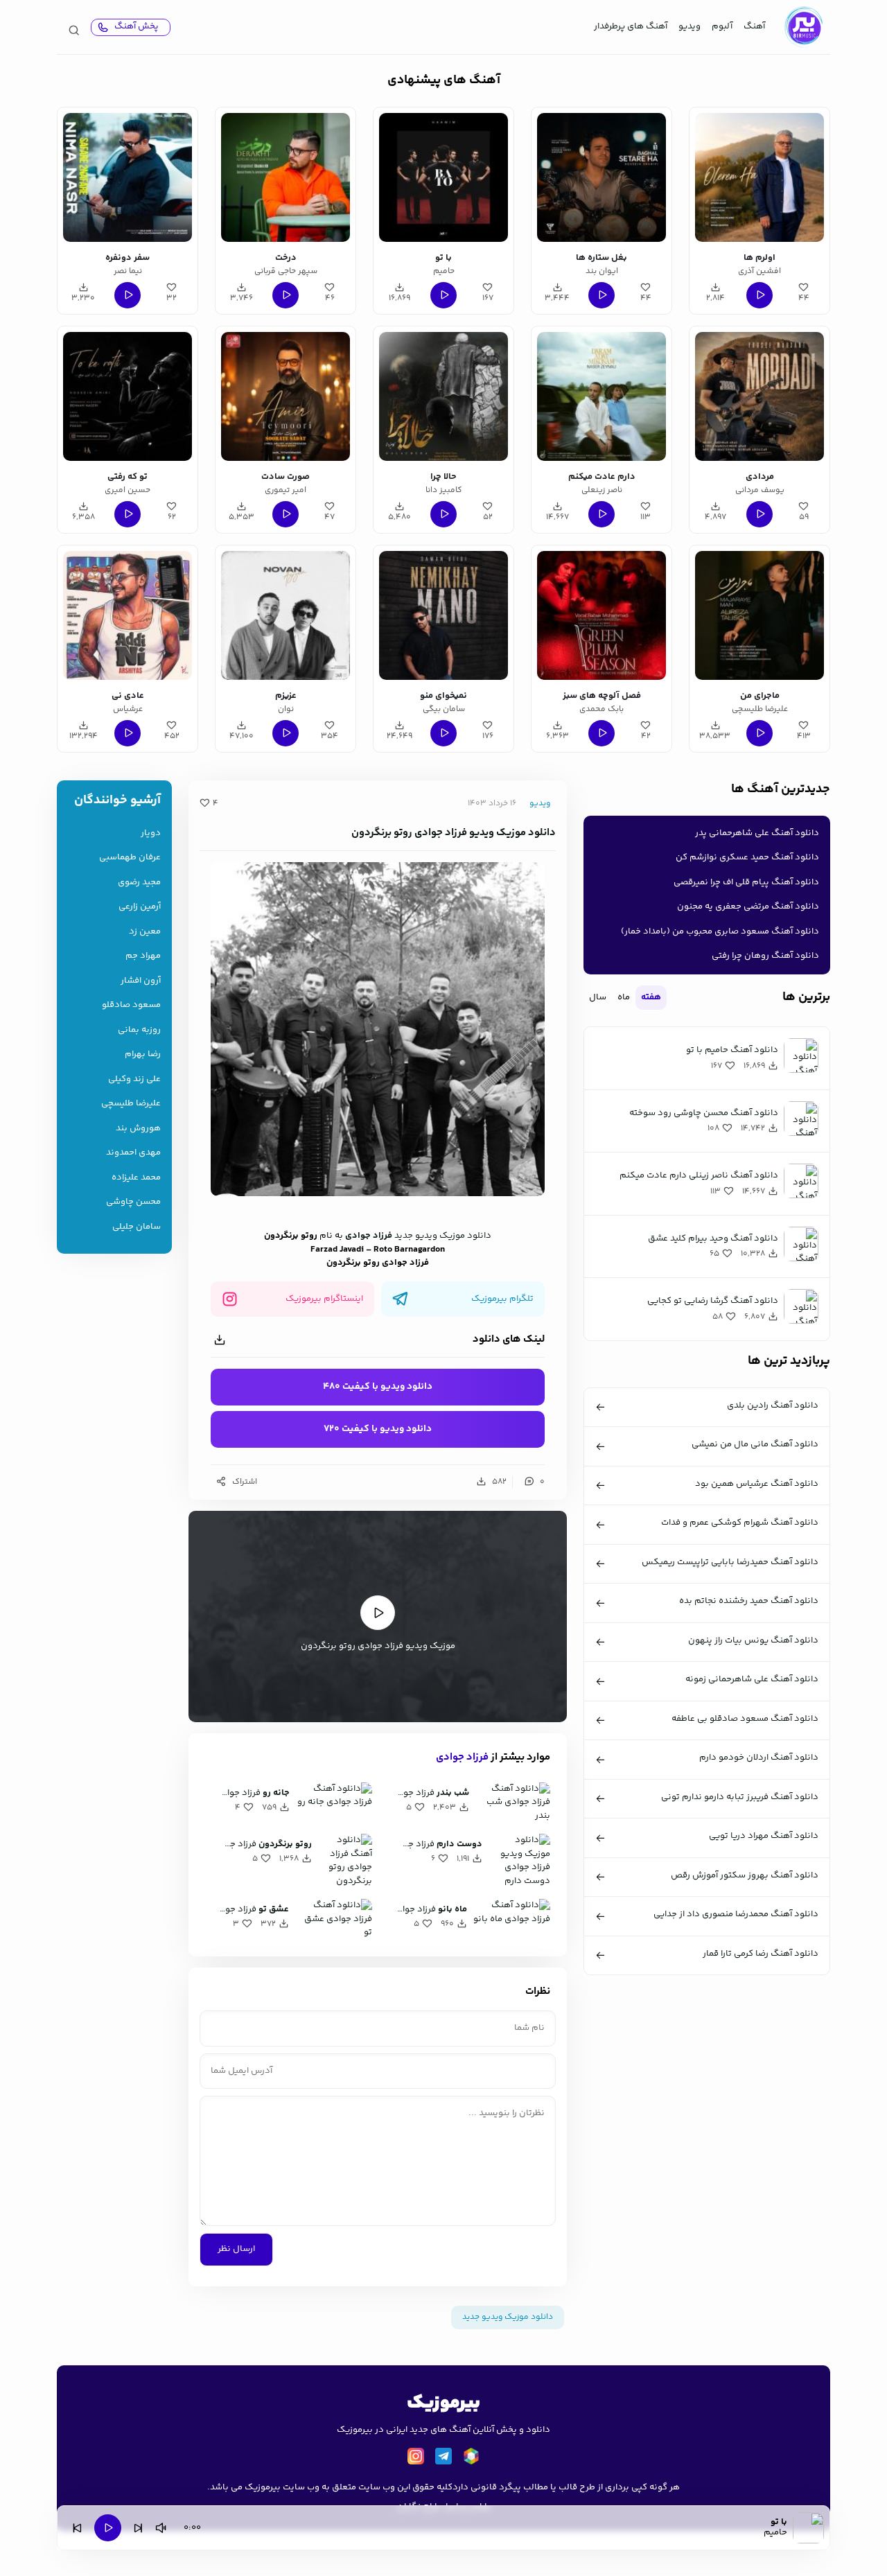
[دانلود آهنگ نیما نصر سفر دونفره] (128, 177)
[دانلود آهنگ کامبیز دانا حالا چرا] (443, 396)
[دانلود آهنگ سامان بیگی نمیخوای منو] (443, 615)
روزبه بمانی (139, 1030)
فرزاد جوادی (369, 1236)
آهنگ (754, 26)
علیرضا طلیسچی (131, 1104)
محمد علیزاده (136, 1178)
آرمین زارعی (140, 907)
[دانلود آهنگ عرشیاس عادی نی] (128, 615)
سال (598, 997)
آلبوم (722, 26)
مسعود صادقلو (131, 1005)
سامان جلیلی (137, 1227)
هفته (651, 997)
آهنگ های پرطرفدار (631, 26)
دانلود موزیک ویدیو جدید (443, 1236)
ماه (624, 997)
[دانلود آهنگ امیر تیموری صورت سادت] (286, 396)
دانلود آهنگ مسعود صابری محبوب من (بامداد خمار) (720, 931)
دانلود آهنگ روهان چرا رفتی (765, 956)
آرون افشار (141, 981)
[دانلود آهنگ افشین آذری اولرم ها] (759, 177)
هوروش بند (138, 1129)
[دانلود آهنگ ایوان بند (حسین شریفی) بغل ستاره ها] (601, 177)
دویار (151, 833)
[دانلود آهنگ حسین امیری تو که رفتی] (128, 396)
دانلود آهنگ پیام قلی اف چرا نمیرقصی (746, 882)
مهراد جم (143, 956)
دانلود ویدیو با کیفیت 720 (378, 1429)
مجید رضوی (139, 883)
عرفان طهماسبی (130, 858)
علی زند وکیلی (134, 1079)
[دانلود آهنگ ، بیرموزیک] (803, 27)
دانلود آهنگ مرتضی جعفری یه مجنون (748, 906)
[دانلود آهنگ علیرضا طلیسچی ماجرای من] (759, 615)
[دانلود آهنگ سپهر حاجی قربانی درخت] (286, 177)
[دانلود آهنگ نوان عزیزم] (286, 615)
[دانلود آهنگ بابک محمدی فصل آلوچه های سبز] (601, 615)
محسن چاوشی (133, 1202)
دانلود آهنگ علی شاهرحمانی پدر (757, 833)
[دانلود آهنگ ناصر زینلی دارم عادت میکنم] (601, 396)
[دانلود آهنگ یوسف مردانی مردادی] (759, 396)
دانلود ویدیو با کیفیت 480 (378, 1387)
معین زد (145, 932)
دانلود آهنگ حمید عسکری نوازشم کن (747, 857)
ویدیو (690, 26)
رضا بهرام (143, 1054)
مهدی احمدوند (133, 1153)
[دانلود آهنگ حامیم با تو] (443, 177)
